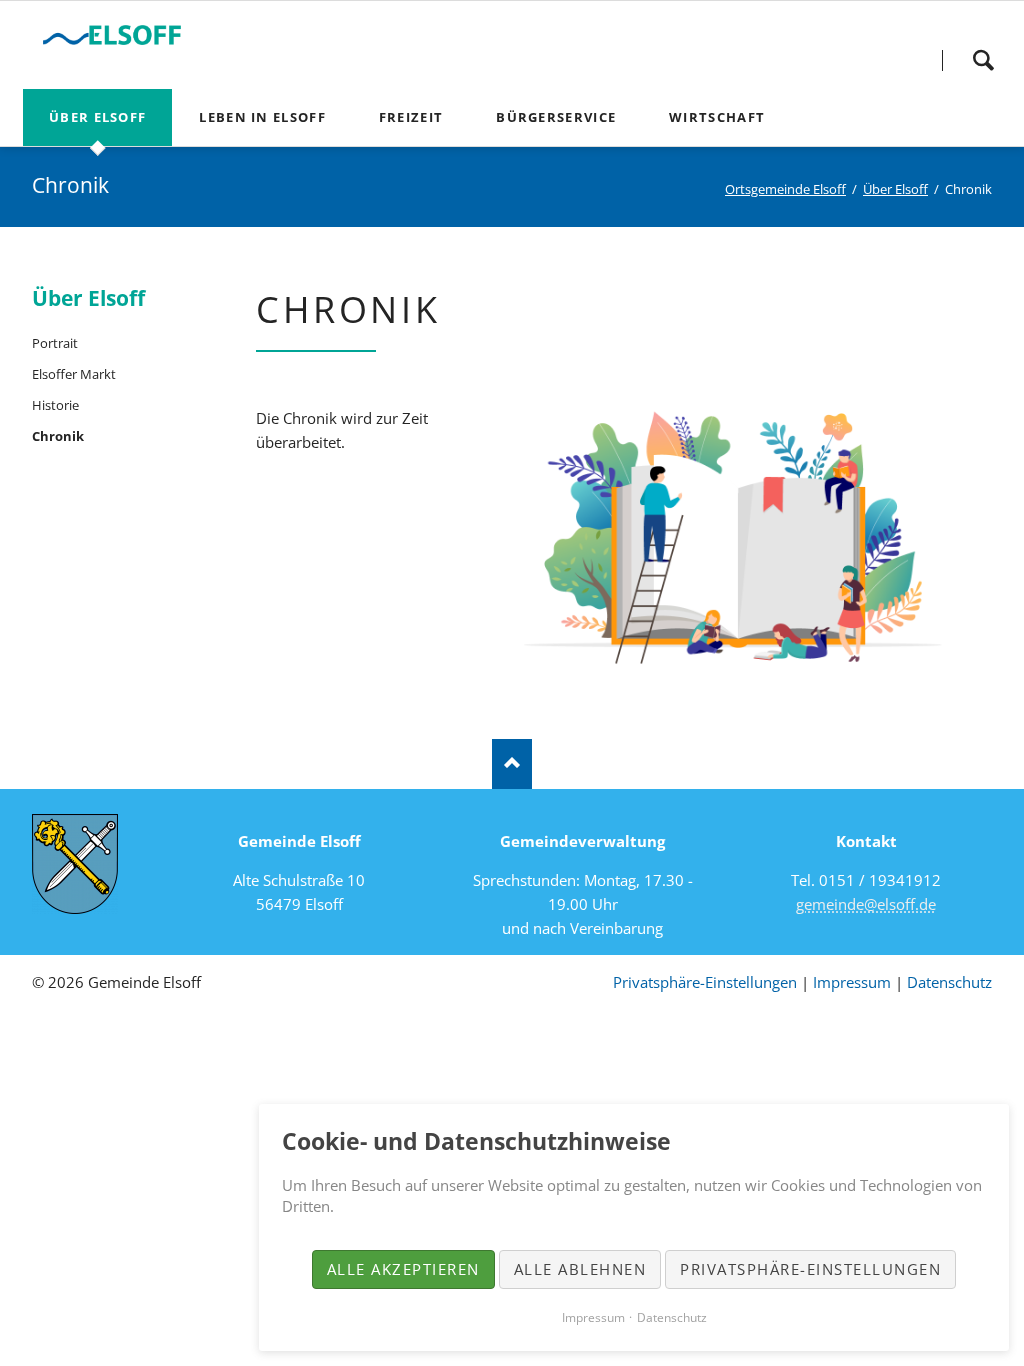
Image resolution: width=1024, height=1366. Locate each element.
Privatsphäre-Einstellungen (705, 982)
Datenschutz (949, 982)
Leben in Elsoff (262, 117)
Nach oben (512, 764)
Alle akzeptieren (403, 1269)
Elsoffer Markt (74, 374)
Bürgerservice (556, 117)
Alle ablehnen (580, 1269)
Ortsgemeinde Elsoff (785, 189)
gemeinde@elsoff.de (866, 904)
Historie (55, 405)
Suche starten (983, 60)
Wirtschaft (717, 117)
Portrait (55, 343)
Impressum (852, 982)
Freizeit (411, 117)
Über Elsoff (97, 117)
